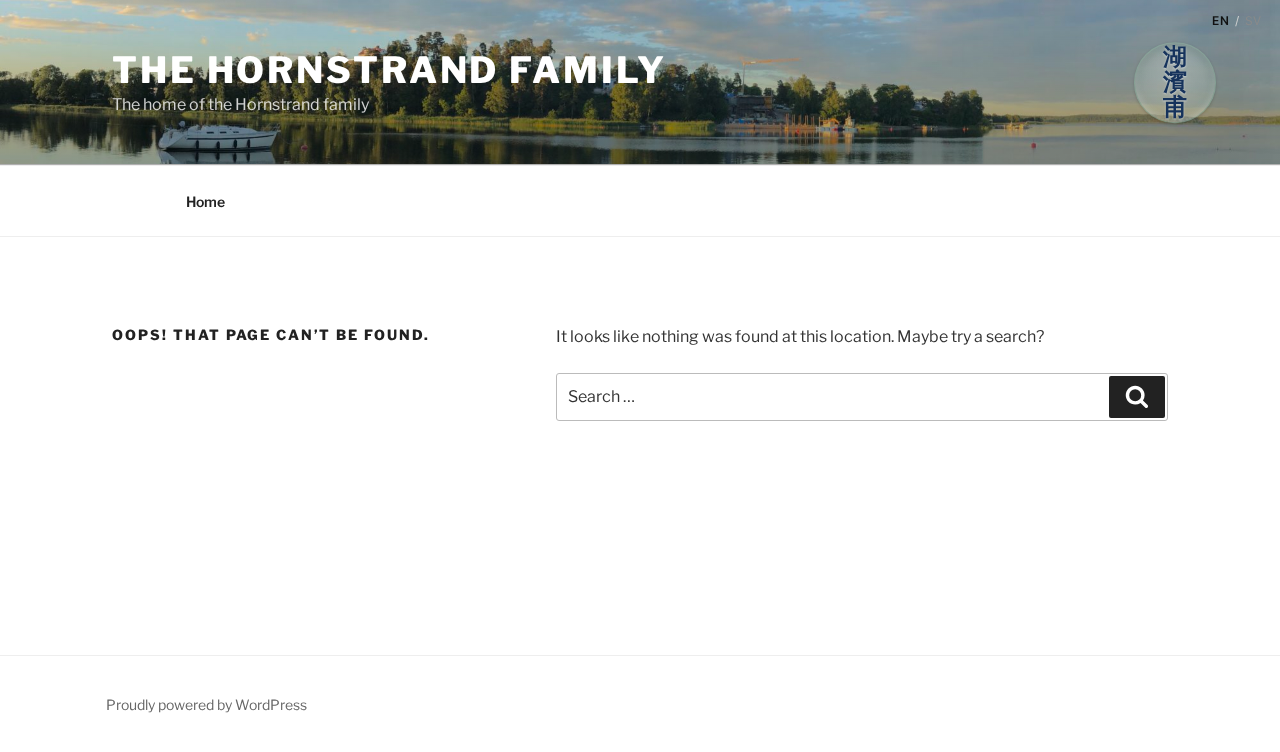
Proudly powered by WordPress (206, 704)
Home (205, 201)
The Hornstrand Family (389, 70)
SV (1253, 20)
